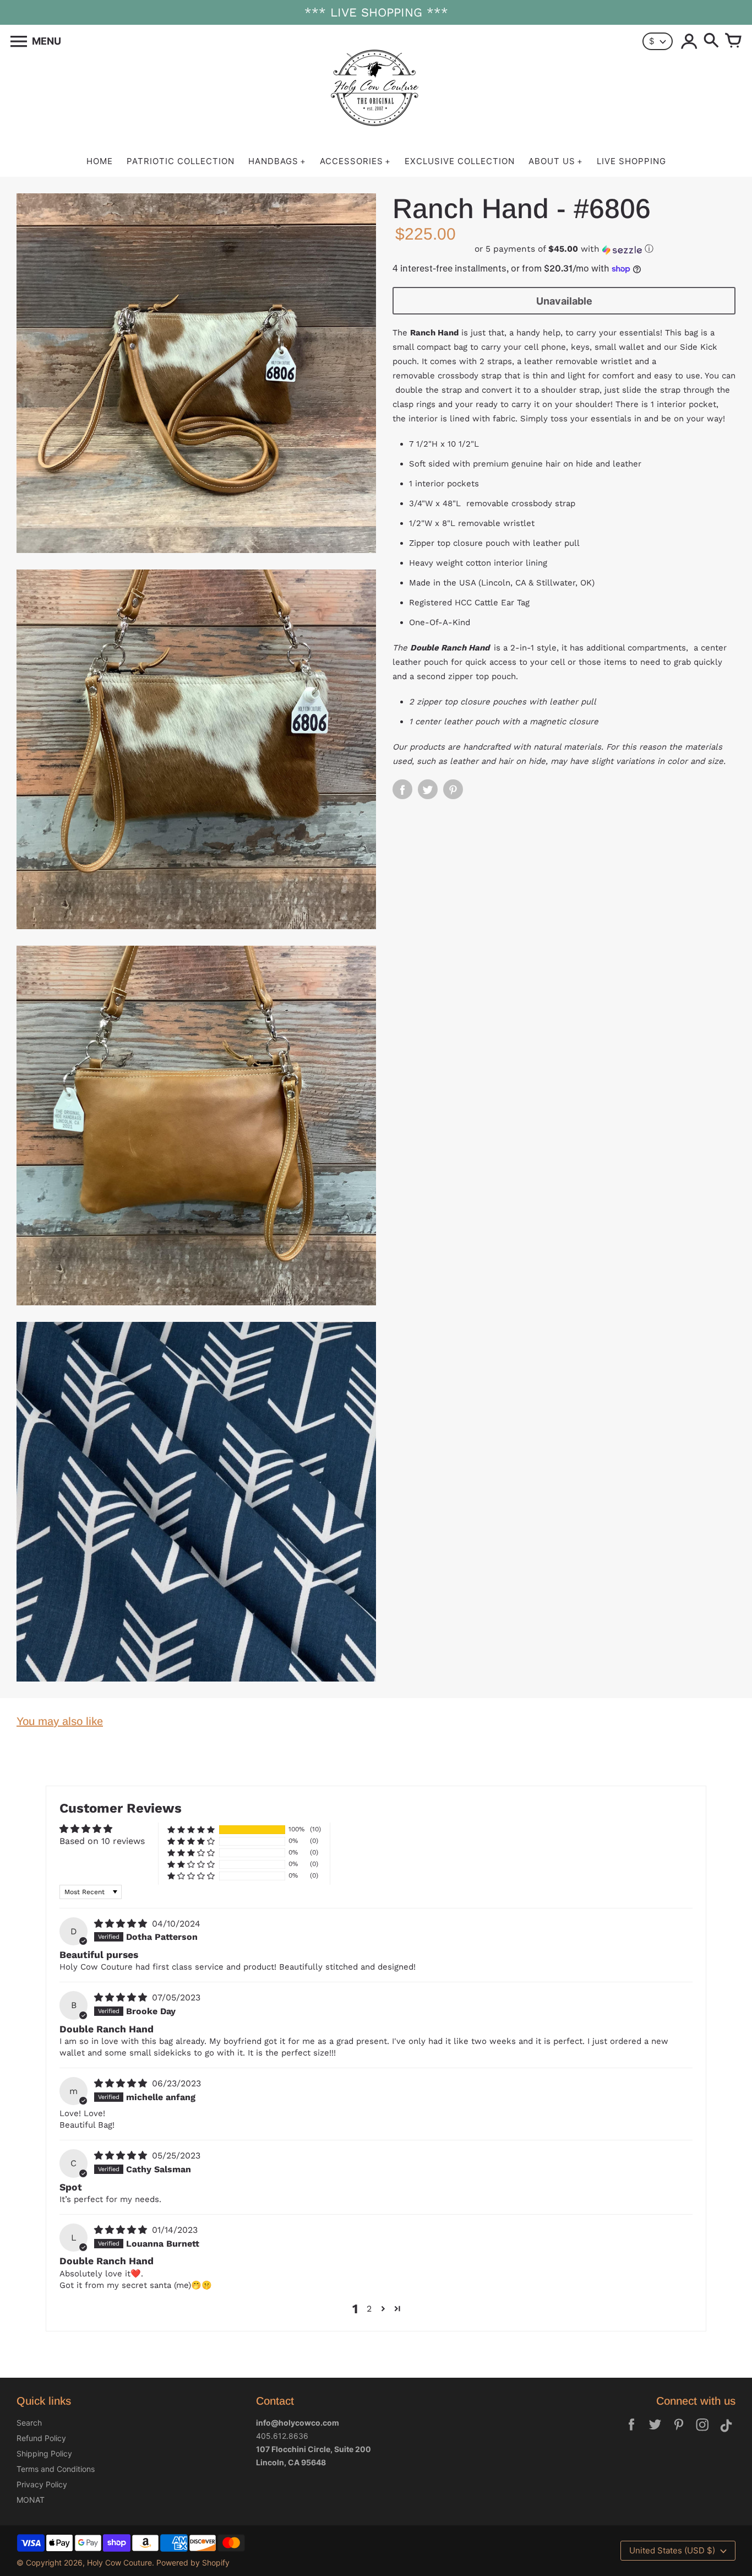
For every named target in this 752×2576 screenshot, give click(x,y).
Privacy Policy (42, 2484)
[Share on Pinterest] (453, 790)
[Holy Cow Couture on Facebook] (631, 2432)
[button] (564, 250)
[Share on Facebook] (402, 790)
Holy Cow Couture (119, 2563)
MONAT (31, 2500)
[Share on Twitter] (428, 790)
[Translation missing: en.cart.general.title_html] (733, 41)
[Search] (711, 41)
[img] (122, 1924)
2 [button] (369, 2309)
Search (29, 2423)
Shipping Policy (44, 2453)
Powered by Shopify (193, 2563)
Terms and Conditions (56, 2469)
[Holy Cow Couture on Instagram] (702, 2432)
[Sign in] (689, 41)
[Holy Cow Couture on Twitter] (655, 2432)
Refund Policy (41, 2438)
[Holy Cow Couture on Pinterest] (679, 2432)
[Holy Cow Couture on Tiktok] (726, 2432)
